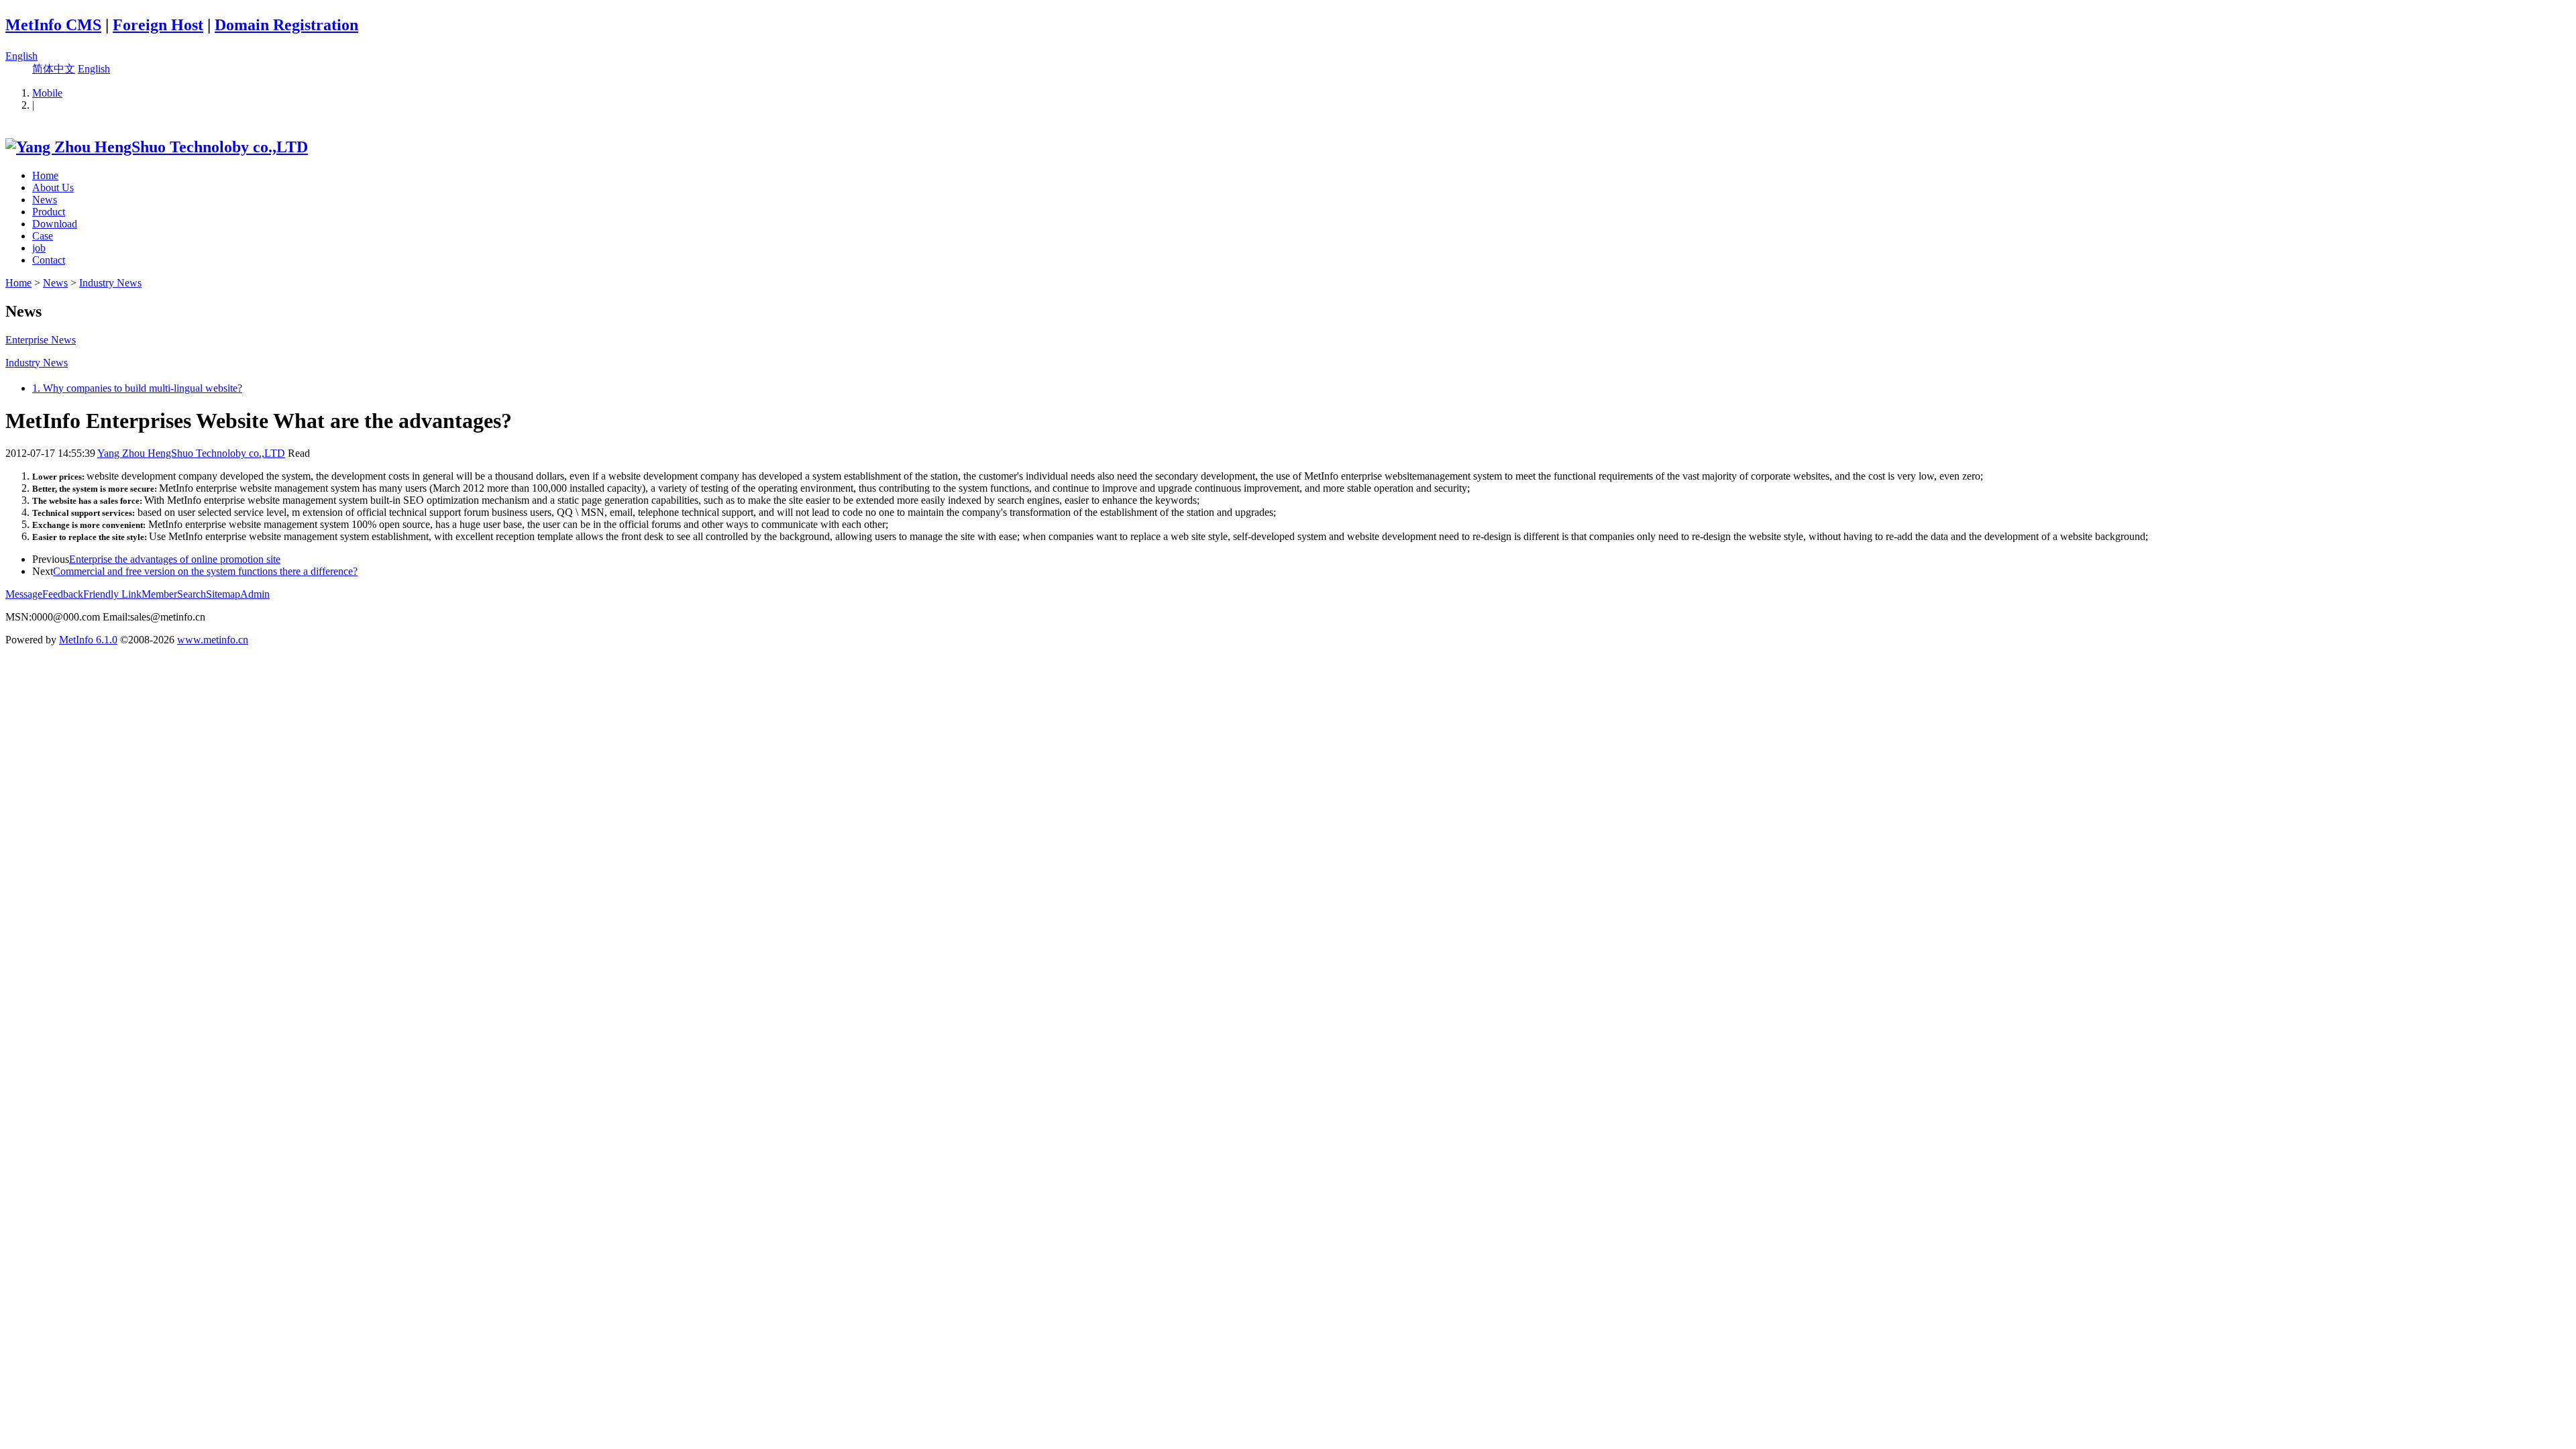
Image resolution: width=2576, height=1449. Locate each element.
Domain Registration (286, 25)
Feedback (63, 594)
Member (159, 594)
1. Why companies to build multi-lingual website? (137, 388)
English (21, 56)
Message (24, 594)
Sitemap (223, 594)
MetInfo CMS (53, 25)
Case (43, 236)
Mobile (47, 93)
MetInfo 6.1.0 (88, 640)
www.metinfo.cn (213, 640)
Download (55, 224)
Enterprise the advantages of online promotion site (175, 559)
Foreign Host (158, 25)
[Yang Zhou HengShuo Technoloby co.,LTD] (157, 147)
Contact (49, 260)
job (39, 248)
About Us (53, 187)
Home (45, 175)
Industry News (110, 283)
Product (49, 212)
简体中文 (54, 69)
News (45, 200)
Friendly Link (112, 594)
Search (192, 594)
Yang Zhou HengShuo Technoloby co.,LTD (191, 453)
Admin (255, 594)
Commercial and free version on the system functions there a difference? (205, 571)
